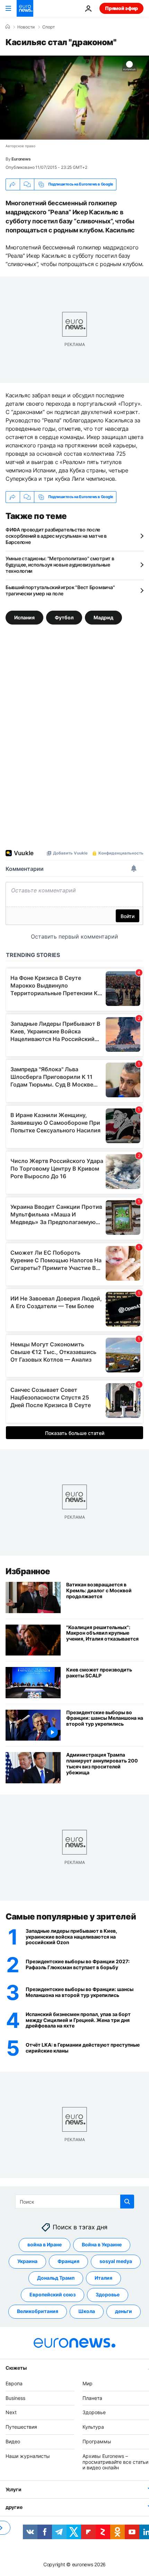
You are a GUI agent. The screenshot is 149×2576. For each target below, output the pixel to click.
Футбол (64, 617)
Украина (27, 2261)
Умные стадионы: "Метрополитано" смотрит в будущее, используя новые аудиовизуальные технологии (60, 565)
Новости (26, 27)
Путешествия (21, 2427)
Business (15, 2398)
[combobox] (75, 2202)
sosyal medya (116, 2261)
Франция (68, 2261)
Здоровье (108, 2294)
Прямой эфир (121, 8)
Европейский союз (52, 2294)
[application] (74, 98)
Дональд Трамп (56, 2278)
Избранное (28, 1571)
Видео (13, 2441)
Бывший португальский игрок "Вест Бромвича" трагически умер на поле (60, 590)
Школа (87, 2311)
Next (11, 2412)
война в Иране (45, 2244)
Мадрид (103, 617)
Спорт (49, 27)
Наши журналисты (28, 2456)
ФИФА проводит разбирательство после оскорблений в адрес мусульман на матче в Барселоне (56, 536)
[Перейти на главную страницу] (25, 8)
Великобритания (38, 2311)
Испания (24, 617)
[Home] (8, 27)
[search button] (127, 2202)
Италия (103, 2278)
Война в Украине (102, 2244)
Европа (14, 2383)
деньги (124, 2311)
